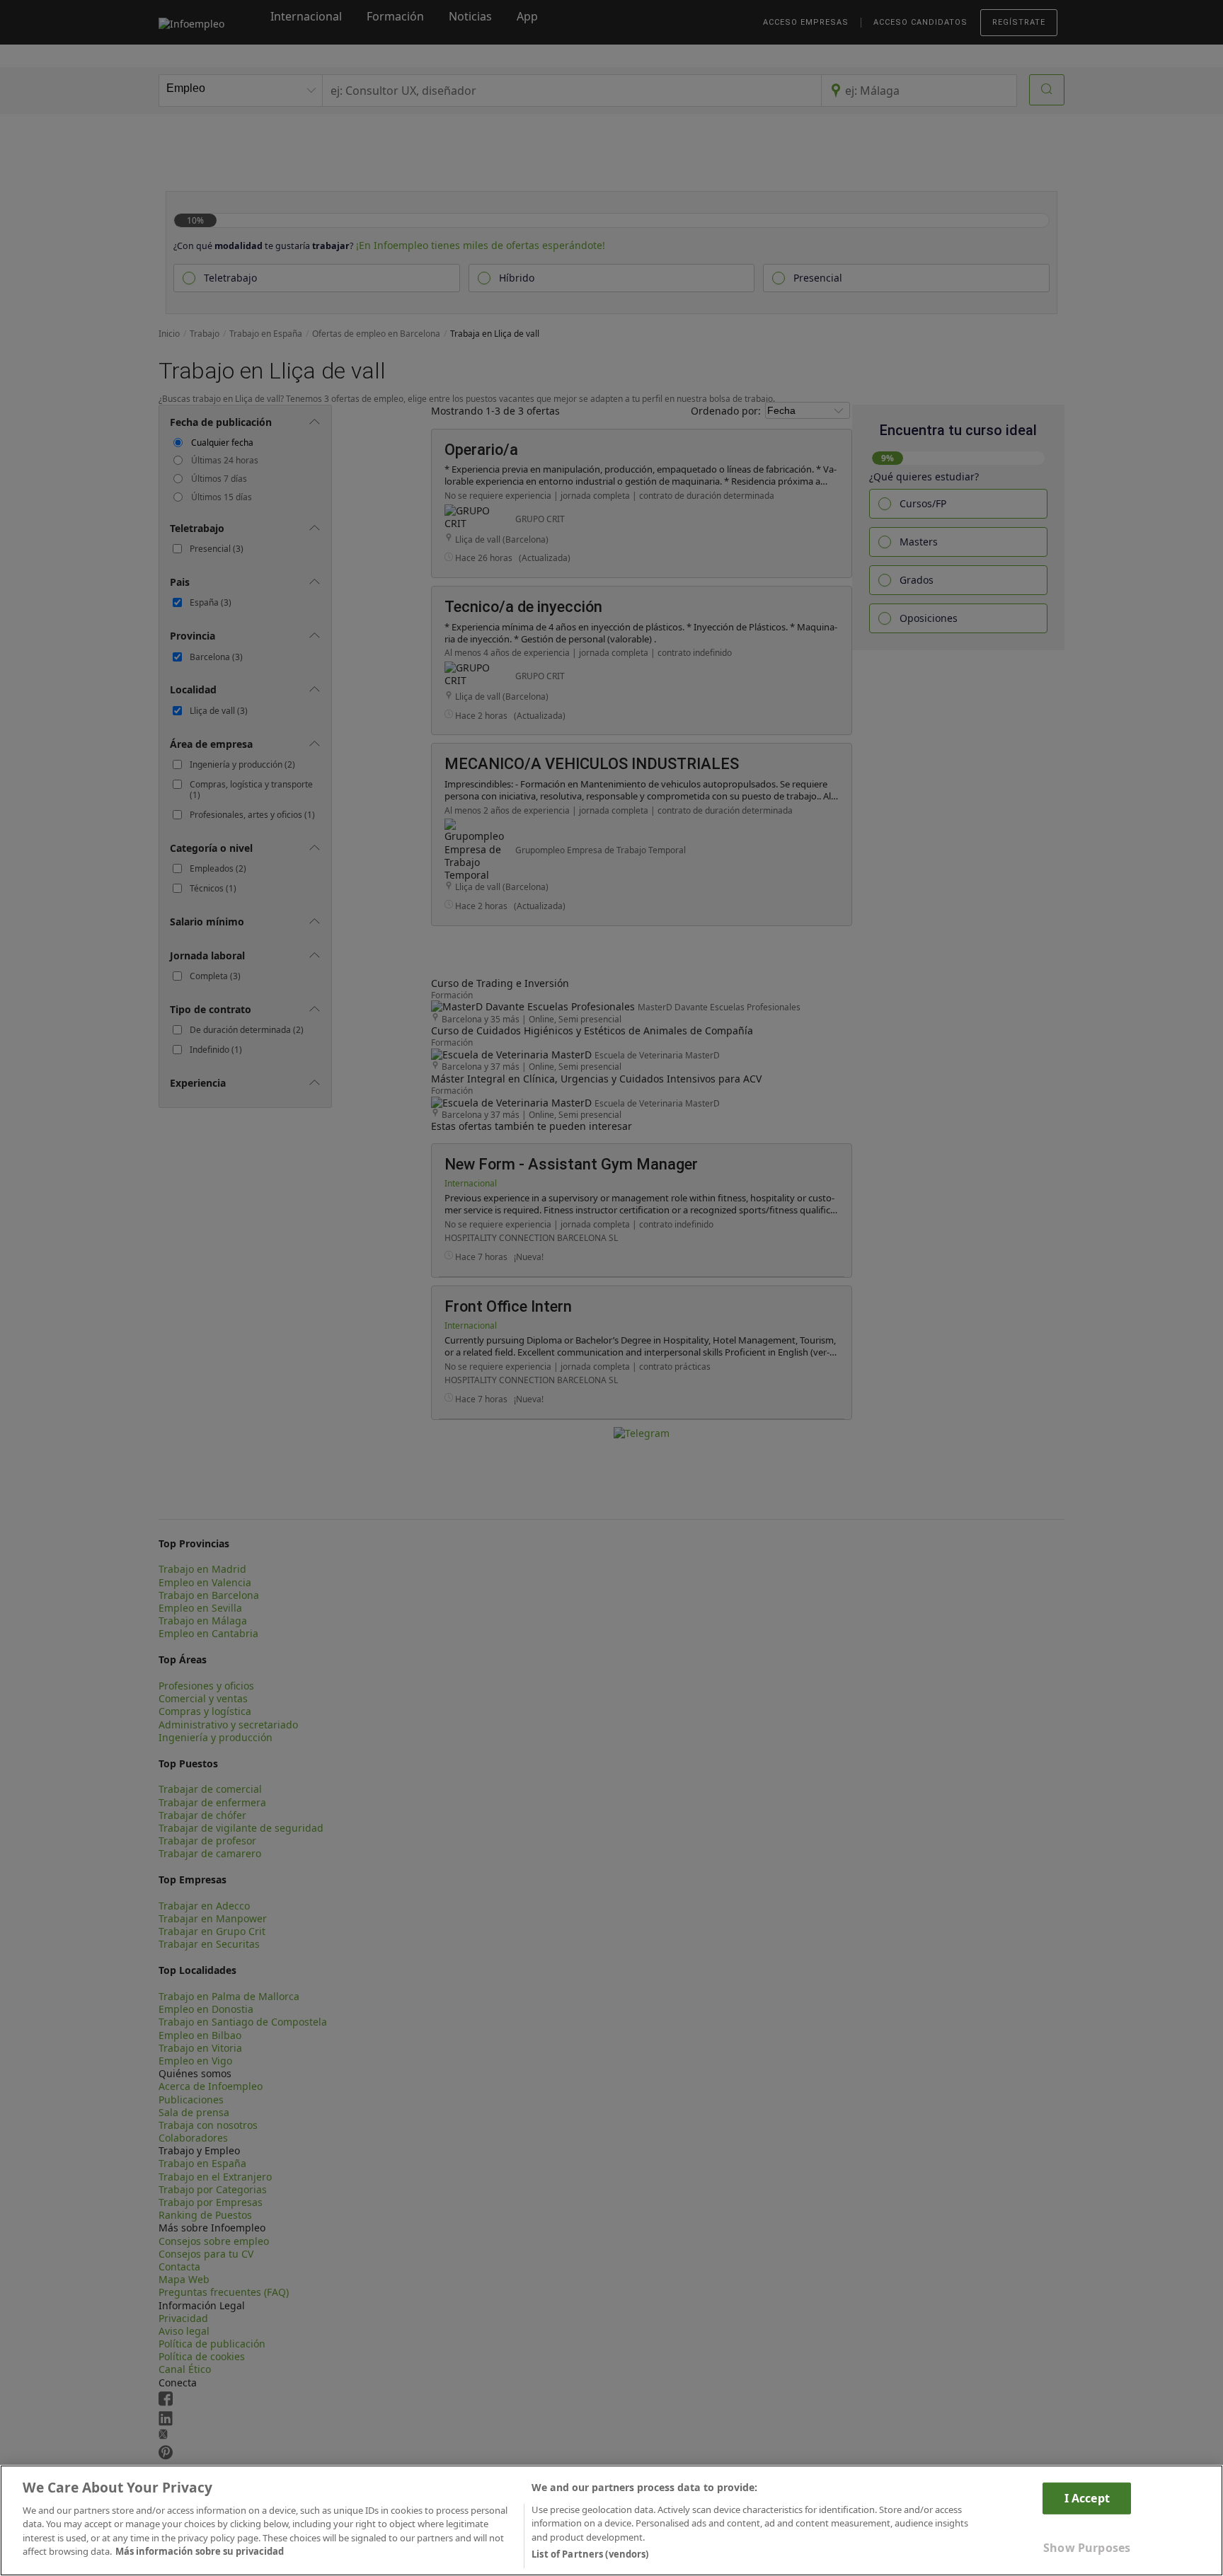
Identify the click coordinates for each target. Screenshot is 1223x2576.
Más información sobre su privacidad (200, 2552)
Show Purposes (1087, 2548)
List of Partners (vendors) (590, 2554)
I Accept (1087, 2497)
